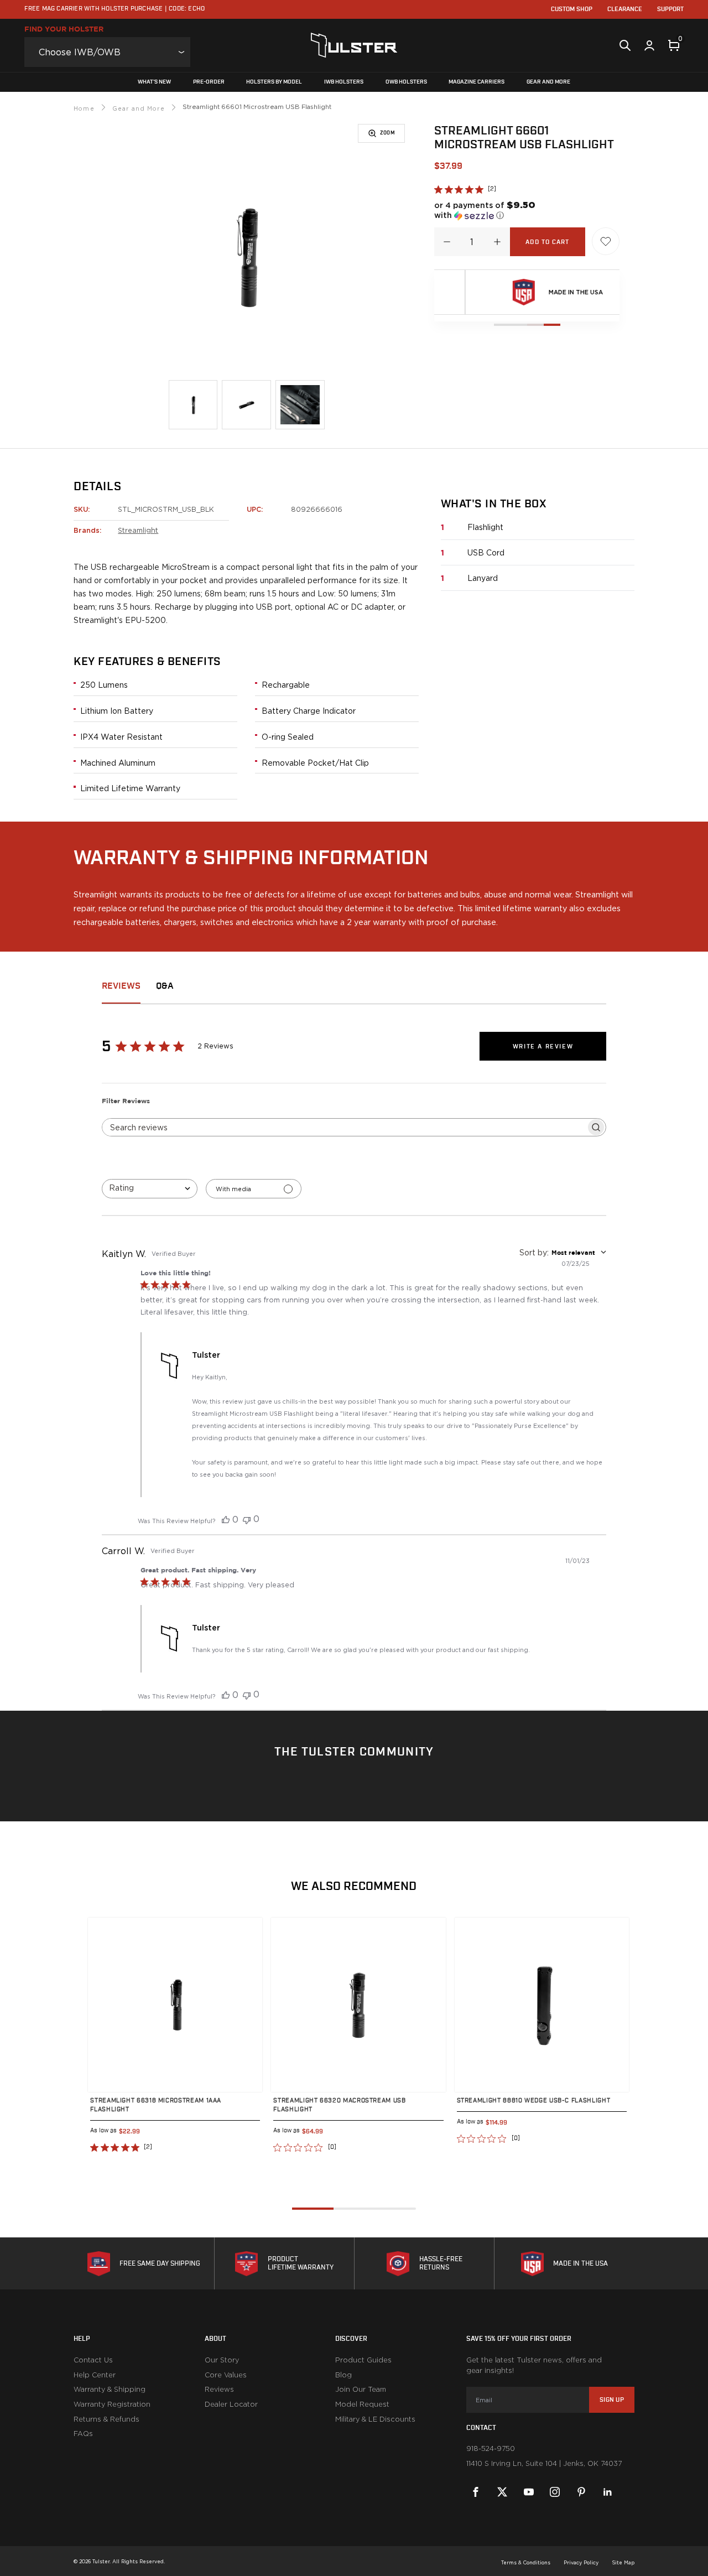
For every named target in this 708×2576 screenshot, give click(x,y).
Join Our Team (361, 2390)
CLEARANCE (625, 9)
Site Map (623, 2562)
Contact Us (93, 2360)
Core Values (226, 2375)
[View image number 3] (300, 405)
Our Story (222, 2360)
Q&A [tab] (165, 986)
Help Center (95, 2375)
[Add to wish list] (606, 241)
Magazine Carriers (477, 82)
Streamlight (138, 530)
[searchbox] (344, 1127)
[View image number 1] (193, 405)
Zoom (387, 133)
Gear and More (548, 82)
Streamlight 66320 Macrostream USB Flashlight (339, 2105)
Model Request (362, 2404)
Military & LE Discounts (375, 2419)
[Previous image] (107, 2005)
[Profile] (649, 45)
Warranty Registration (112, 2404)
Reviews (219, 2390)
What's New (154, 82)
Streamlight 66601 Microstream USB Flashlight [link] (257, 107)
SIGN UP (612, 2400)
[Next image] (243, 2005)
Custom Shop (572, 9)
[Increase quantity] (497, 242)
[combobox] (150, 1189)
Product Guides (363, 2360)
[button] (490, 210)
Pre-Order (209, 82)
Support (670, 9)
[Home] (354, 45)
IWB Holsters (344, 82)
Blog (343, 2375)
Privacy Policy (581, 2562)
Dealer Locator (231, 2404)
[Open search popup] (625, 45)
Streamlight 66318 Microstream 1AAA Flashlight (156, 2105)
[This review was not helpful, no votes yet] (247, 1519)
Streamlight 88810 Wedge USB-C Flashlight (534, 2100)
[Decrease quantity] (447, 242)
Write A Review (543, 1046)
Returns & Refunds (106, 2419)
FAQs (83, 2434)
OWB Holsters (406, 82)
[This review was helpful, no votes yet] (226, 1519)
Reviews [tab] (121, 986)
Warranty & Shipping (110, 2390)
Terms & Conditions (526, 2562)
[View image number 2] (246, 405)
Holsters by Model (274, 82)
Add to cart (547, 242)
